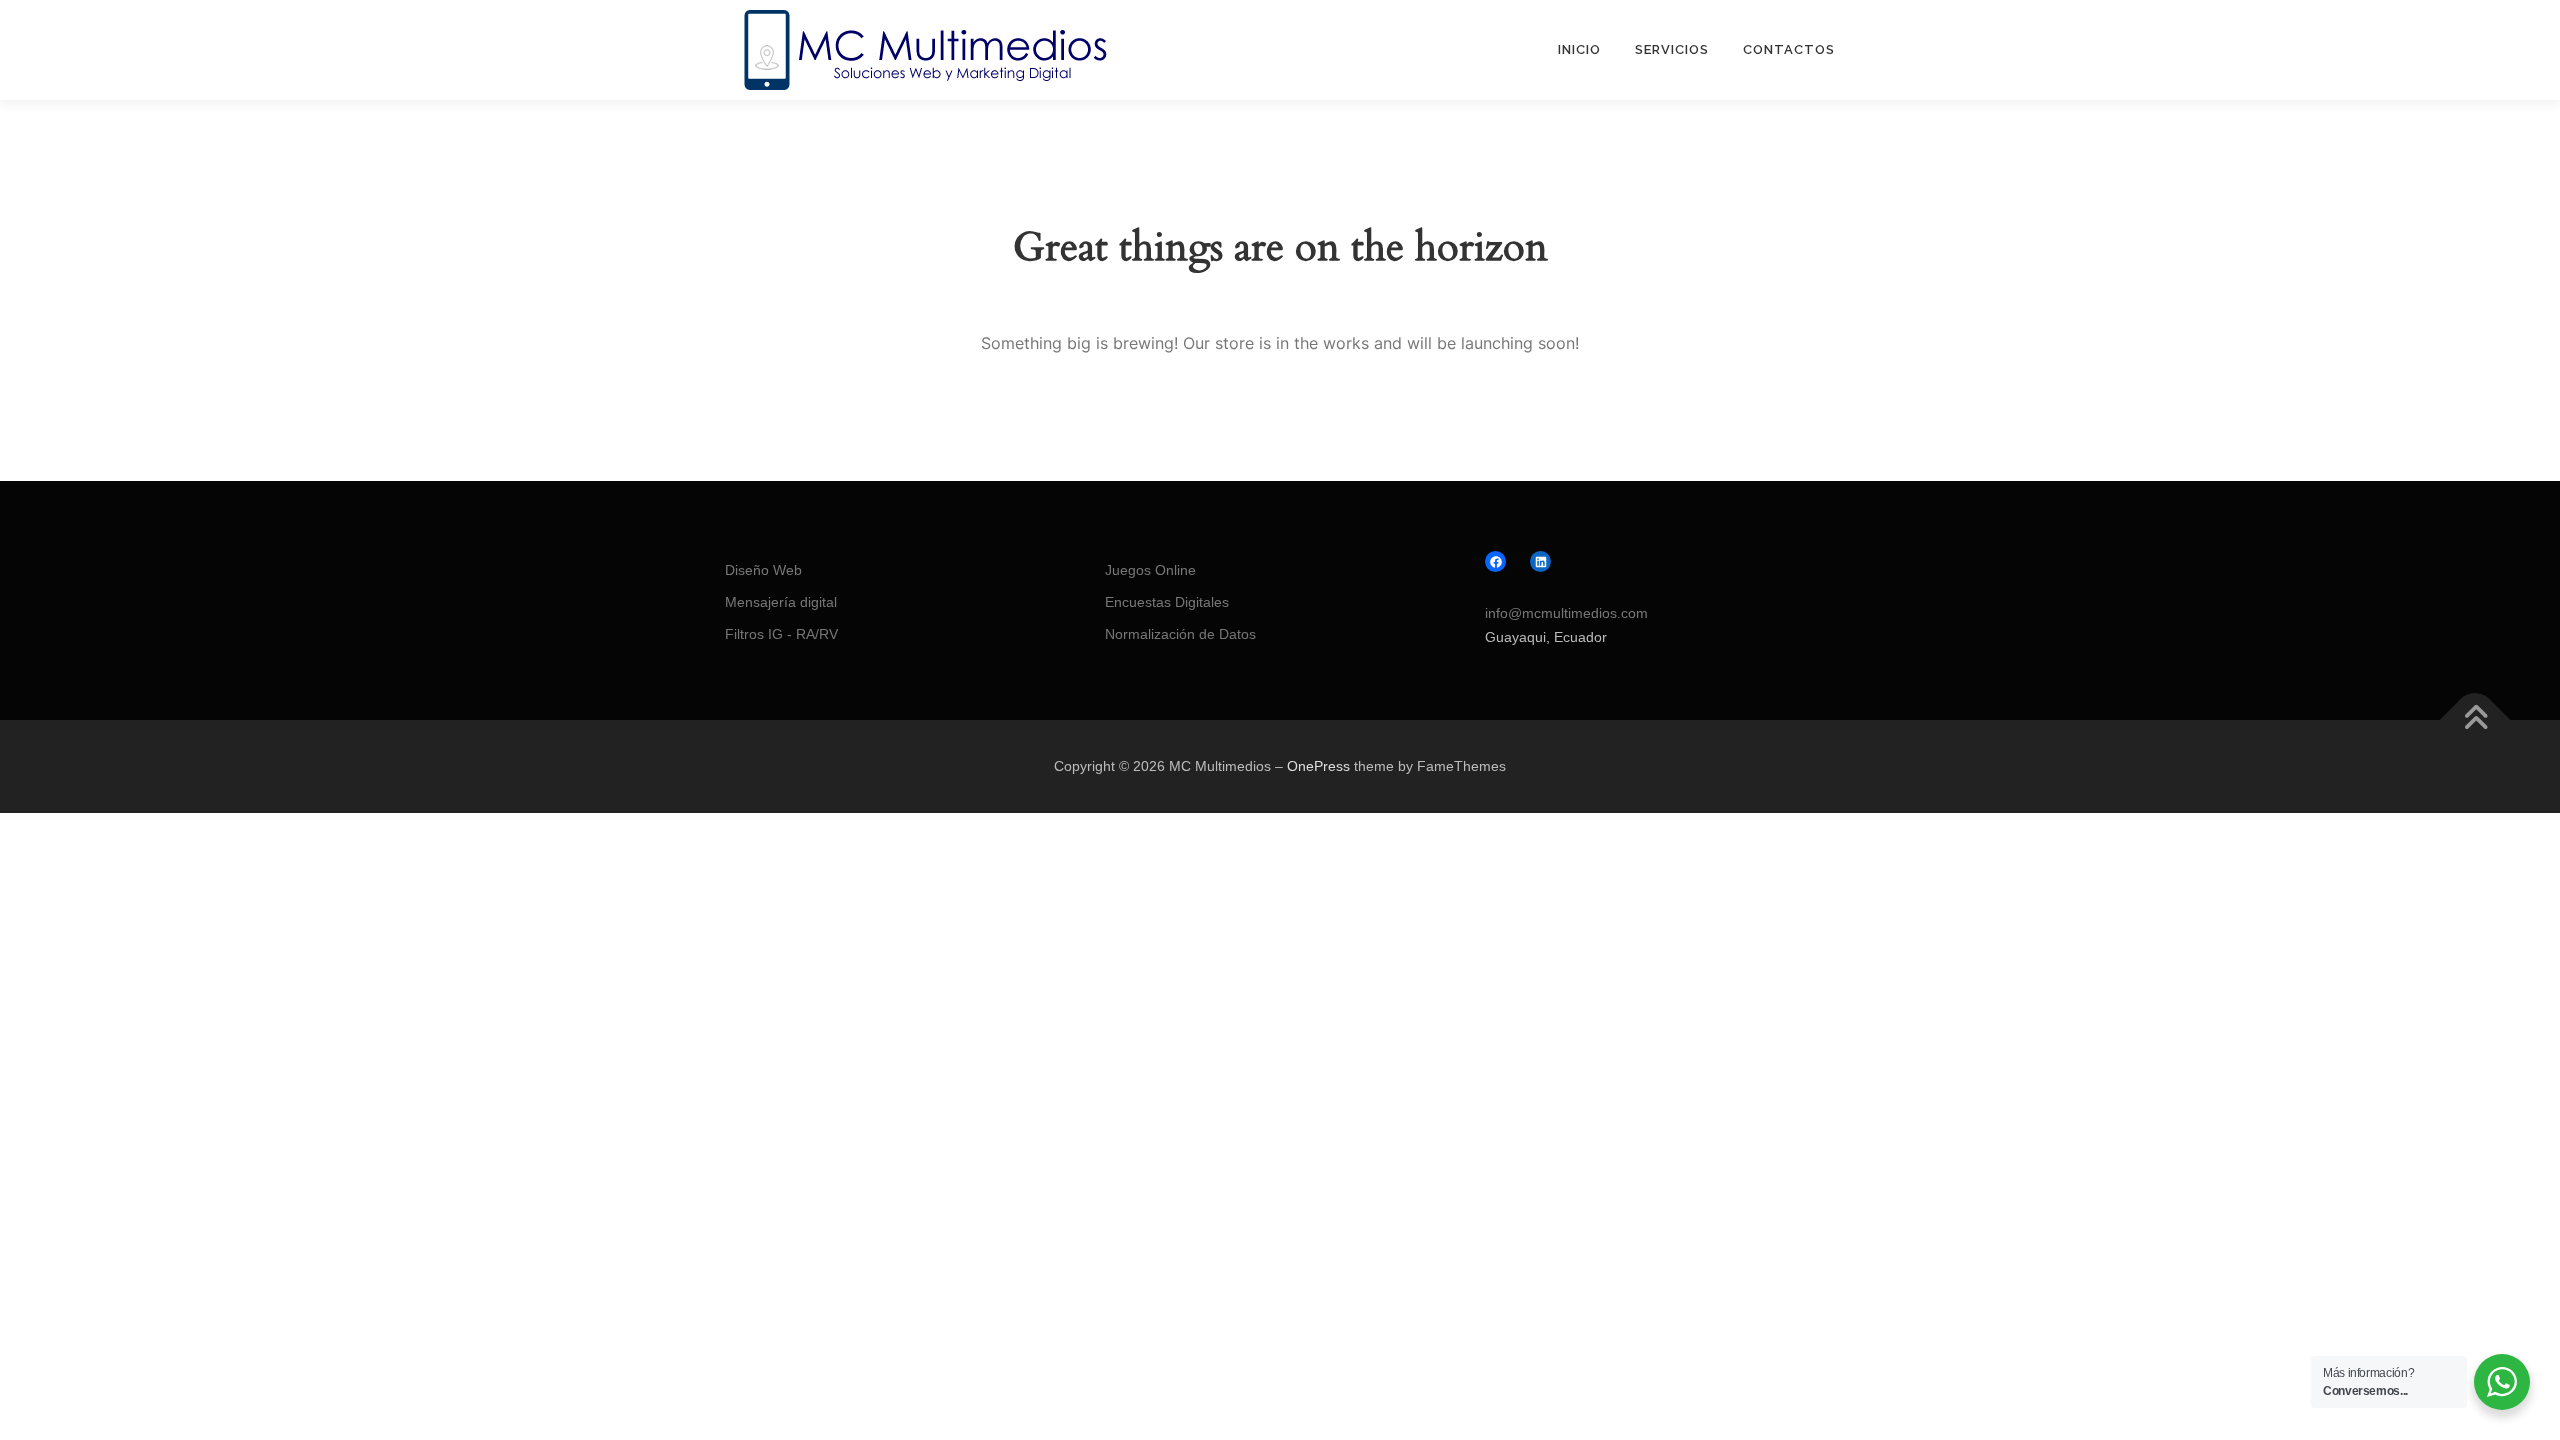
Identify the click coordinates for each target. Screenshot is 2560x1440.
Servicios (1672, 49)
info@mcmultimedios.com (1566, 613)
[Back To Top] (2475, 719)
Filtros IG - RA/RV (781, 634)
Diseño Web (763, 570)
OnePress (1318, 766)
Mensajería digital (781, 602)
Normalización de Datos (1180, 634)
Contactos (1789, 49)
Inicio (1579, 49)
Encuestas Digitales (1167, 602)
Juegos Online (1150, 570)
